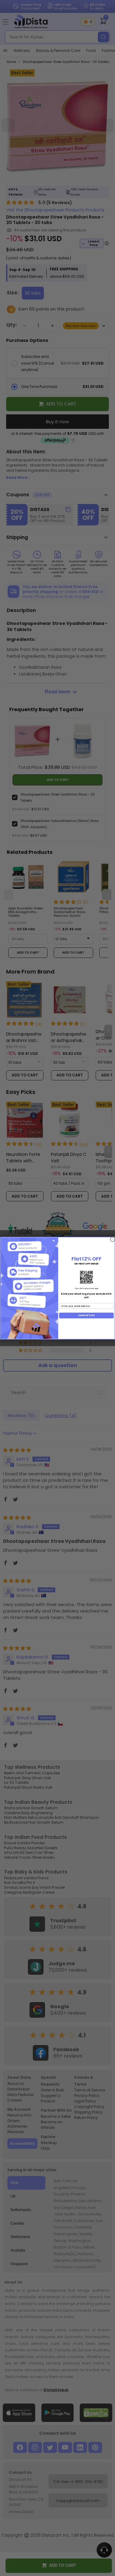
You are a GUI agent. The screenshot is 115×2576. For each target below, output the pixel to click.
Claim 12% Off (86, 1315)
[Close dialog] (112, 1239)
